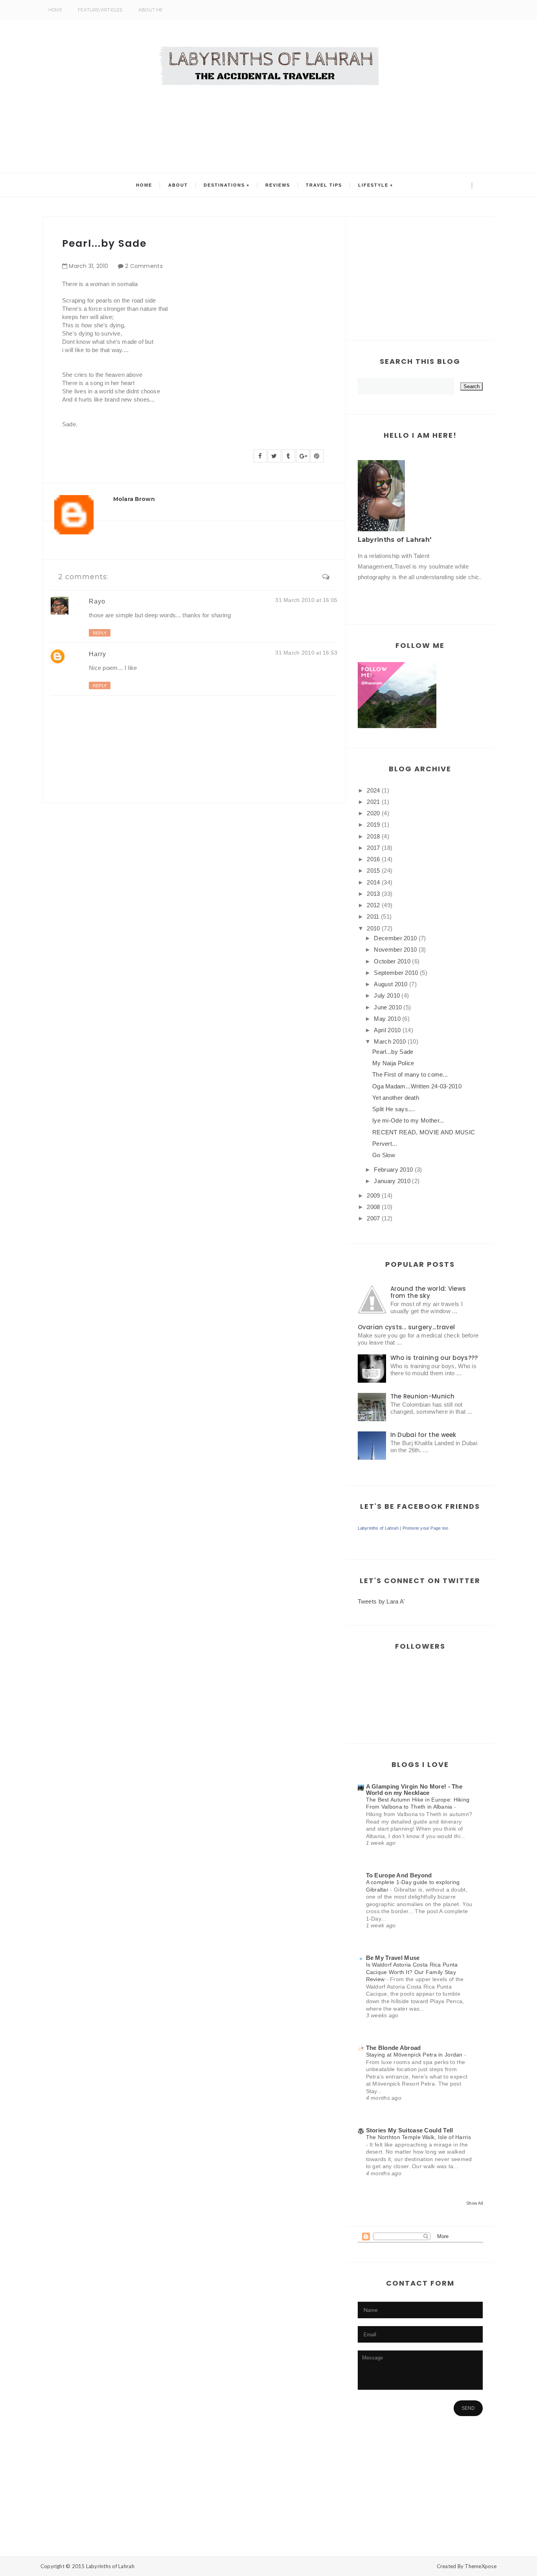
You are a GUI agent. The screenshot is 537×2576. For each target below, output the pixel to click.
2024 (373, 790)
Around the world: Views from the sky (428, 1292)
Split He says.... (394, 1109)
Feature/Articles (100, 10)
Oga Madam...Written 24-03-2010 (417, 1086)
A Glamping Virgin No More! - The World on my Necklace (414, 1790)
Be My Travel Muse (393, 1958)
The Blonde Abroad (394, 2048)
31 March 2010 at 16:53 (306, 653)
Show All (474, 2203)
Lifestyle (373, 185)
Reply (100, 633)
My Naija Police (393, 1063)
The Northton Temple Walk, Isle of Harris (418, 2137)
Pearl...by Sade (393, 1052)
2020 (373, 813)
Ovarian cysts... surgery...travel (406, 1327)
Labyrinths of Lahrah (378, 1528)
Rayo (97, 601)
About (178, 185)
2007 (373, 1218)
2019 (373, 825)
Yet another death (396, 1098)
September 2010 (396, 973)
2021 (373, 802)
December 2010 (395, 938)
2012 (373, 905)
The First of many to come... (410, 1074)
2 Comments (144, 266)
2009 (373, 1195)
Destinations (224, 185)
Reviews (278, 185)
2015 (373, 871)
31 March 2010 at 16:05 (306, 600)
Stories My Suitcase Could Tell (410, 2130)
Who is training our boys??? (434, 1358)
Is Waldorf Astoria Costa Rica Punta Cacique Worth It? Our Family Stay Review (412, 1972)
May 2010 (387, 1019)
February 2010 (393, 1170)
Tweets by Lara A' (382, 1601)
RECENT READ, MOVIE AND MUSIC (424, 1132)
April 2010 (387, 1030)
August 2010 (391, 984)
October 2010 (392, 961)
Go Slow (384, 1155)
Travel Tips (324, 185)
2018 (373, 836)
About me (151, 10)
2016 (373, 859)
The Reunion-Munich (422, 1396)
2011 (373, 916)
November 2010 (395, 949)
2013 (373, 894)
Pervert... (385, 1144)
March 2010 (390, 1041)
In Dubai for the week (423, 1435)
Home (55, 10)
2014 (373, 882)
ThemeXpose (481, 2566)
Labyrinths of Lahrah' (395, 540)
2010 (373, 928)
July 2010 (387, 995)
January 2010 (392, 1181)
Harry (97, 654)
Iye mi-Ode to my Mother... (408, 1120)
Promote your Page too (426, 1528)
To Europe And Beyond (399, 1875)
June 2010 (388, 1007)
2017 (373, 848)
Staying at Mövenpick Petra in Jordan (415, 2055)
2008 (373, 1207)
